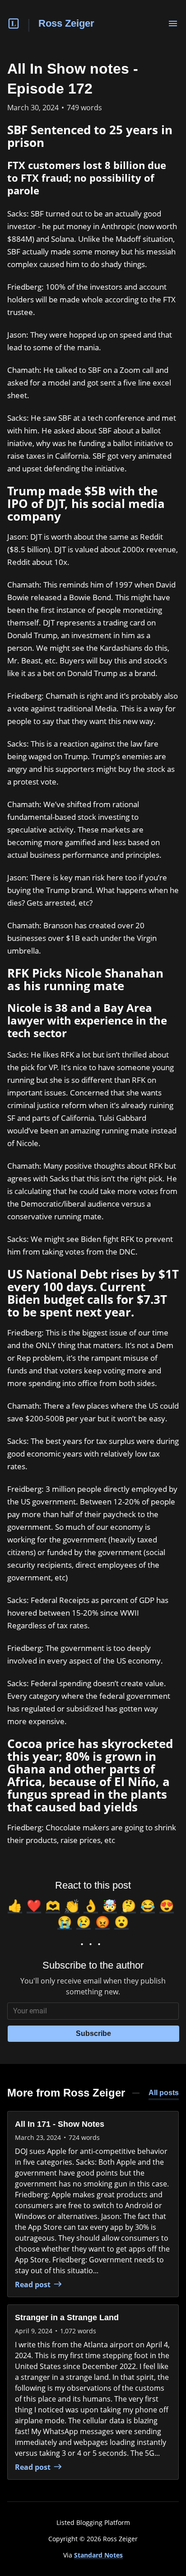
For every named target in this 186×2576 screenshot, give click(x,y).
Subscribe (93, 2033)
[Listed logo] (14, 24)
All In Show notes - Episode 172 (73, 79)
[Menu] (173, 24)
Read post (33, 2285)
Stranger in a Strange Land (67, 2317)
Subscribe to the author (93, 1965)
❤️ (34, 1905)
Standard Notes (98, 2555)
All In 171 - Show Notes (60, 2124)
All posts (164, 2093)
